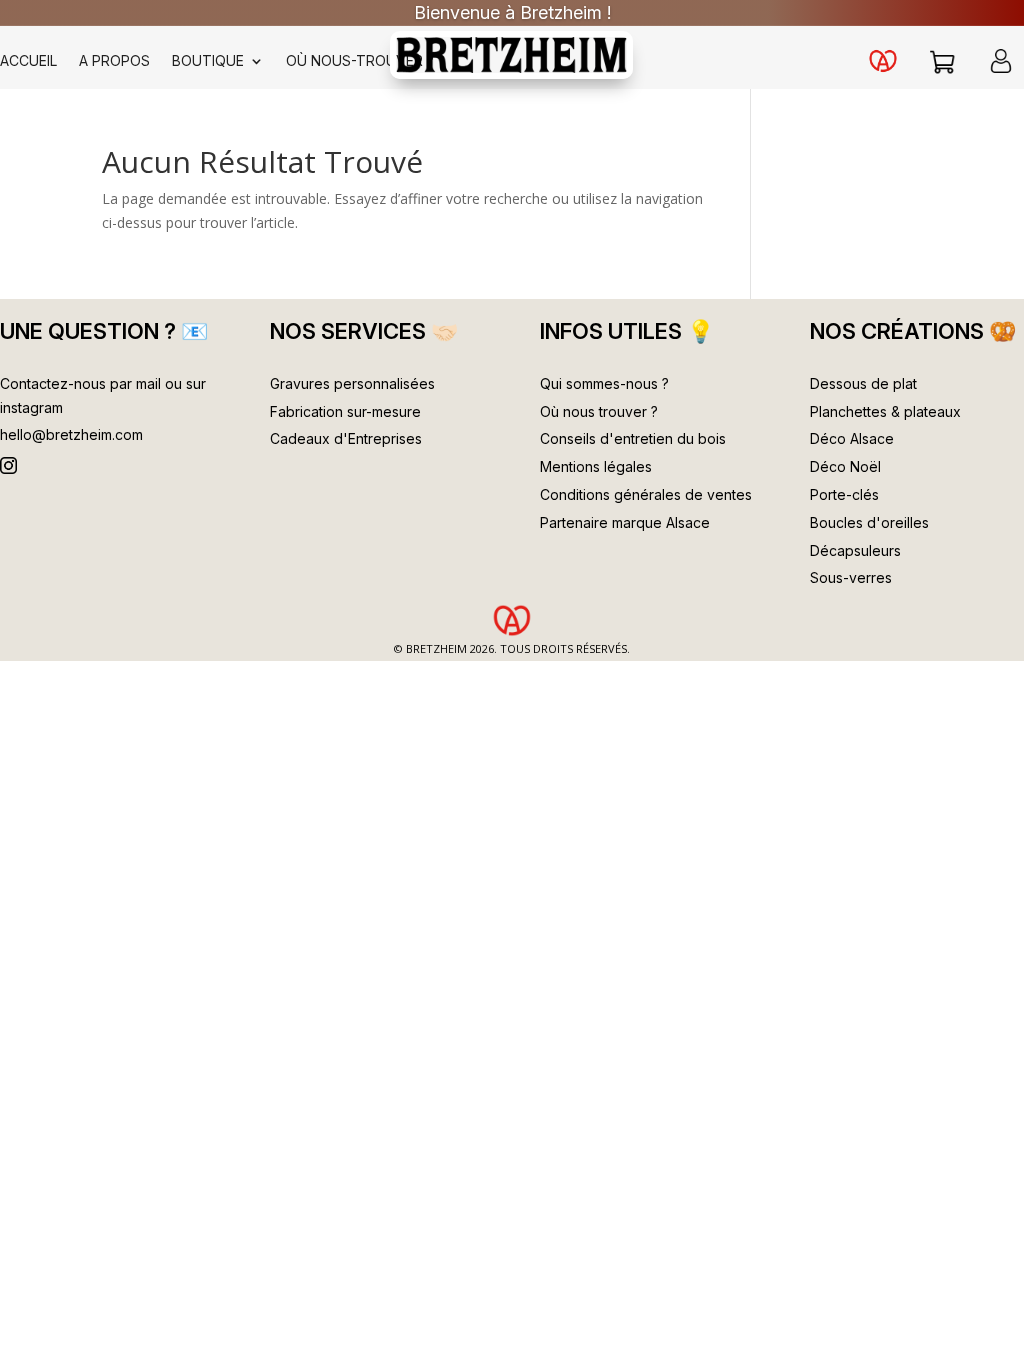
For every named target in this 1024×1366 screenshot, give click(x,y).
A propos (114, 61)
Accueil (28, 61)
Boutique (208, 61)
